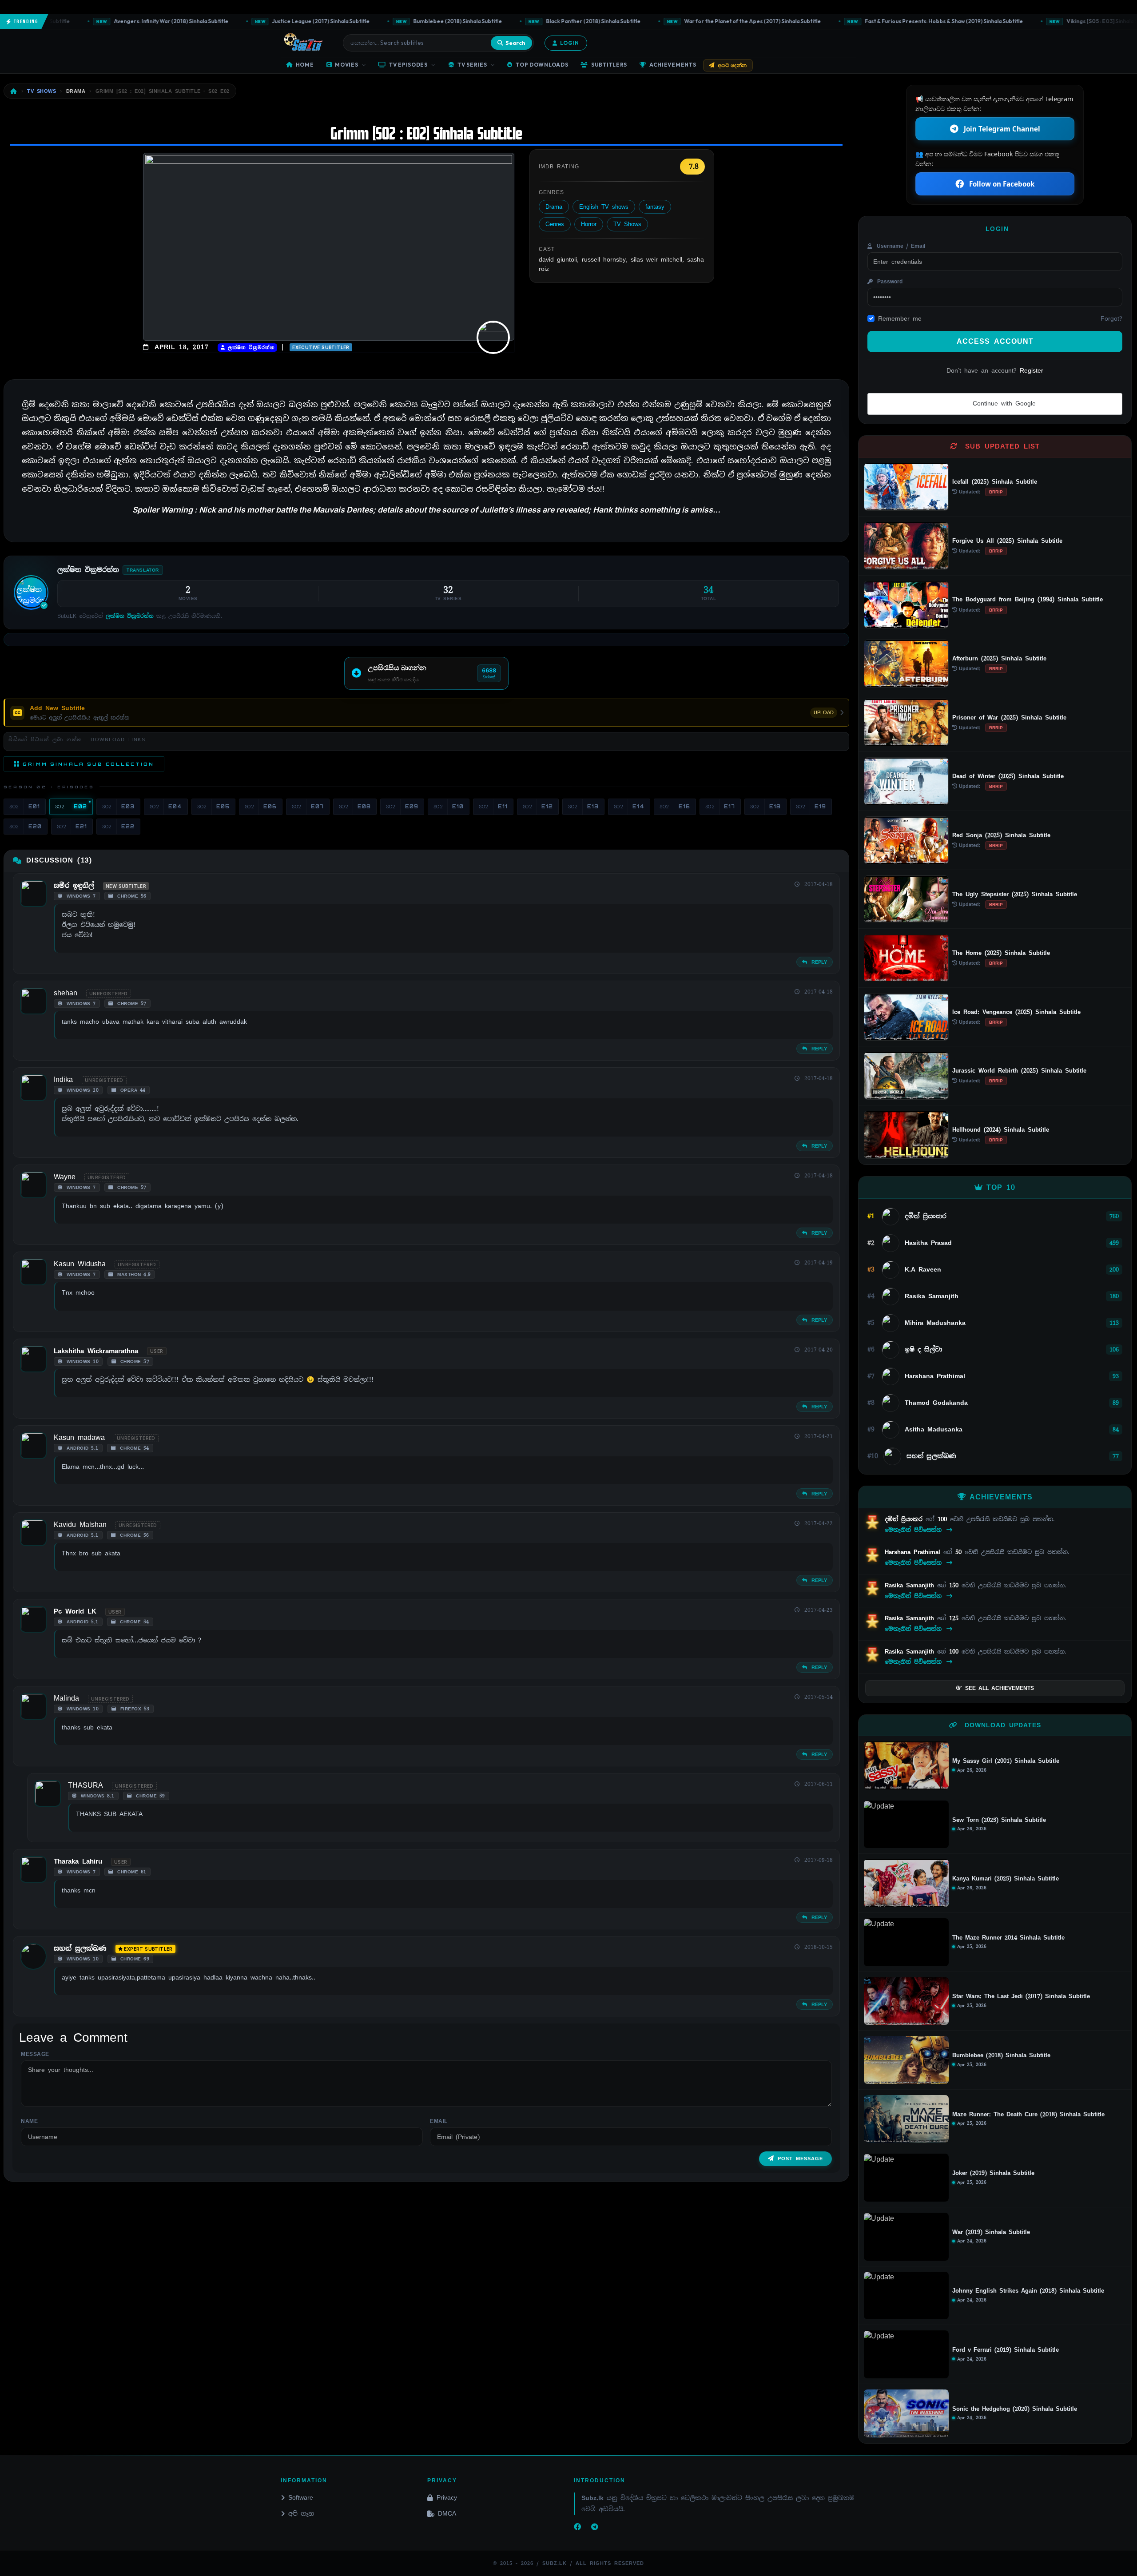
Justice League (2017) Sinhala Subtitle (249, 21)
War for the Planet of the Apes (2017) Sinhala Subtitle (681, 21)
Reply (818, 962)
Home (305, 65)
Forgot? (1111, 318)
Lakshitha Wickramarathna (96, 1351)
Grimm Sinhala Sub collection (88, 764)
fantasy (655, 207)
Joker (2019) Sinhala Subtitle (993, 2173)
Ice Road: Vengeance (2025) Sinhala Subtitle (1016, 1012)
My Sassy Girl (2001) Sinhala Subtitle (1006, 1761)
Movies (346, 65)
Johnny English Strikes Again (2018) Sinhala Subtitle (1028, 2291)
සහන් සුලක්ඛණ (80, 1948)
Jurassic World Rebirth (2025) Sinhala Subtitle (1019, 1071)
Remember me (900, 318)
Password (889, 282)
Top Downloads (542, 65)
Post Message (800, 2159)
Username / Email (900, 246)
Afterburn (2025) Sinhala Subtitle (999, 658)
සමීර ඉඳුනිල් (74, 886)
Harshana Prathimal (914, 1552)
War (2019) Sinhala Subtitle (991, 2232)
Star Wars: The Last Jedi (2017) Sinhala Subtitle (1021, 1996)
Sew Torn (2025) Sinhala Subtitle (999, 1820)
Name (29, 2121)
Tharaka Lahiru (78, 1861)
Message (35, 2054)
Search (515, 43)
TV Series (472, 65)
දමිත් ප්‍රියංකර (905, 1519)
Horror (589, 224)
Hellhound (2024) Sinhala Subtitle (1001, 1130)
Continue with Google (1003, 403)
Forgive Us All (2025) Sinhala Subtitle (1007, 541)
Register (1032, 370)
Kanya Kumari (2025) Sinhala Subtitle (1006, 1879)
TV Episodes (408, 65)
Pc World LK (75, 1611)
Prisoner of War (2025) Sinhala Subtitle (1009, 718)
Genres (555, 224)
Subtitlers (609, 65)
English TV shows (604, 207)
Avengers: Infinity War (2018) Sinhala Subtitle (99, 21)
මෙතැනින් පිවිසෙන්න (915, 1530)
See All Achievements (1000, 1688)
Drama (554, 207)
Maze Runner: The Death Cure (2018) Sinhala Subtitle (1028, 2115)
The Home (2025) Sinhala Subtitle (1001, 953)
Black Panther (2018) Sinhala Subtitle (521, 21)
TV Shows (627, 224)
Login (570, 43)
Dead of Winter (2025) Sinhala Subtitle (1008, 776)
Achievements (673, 65)
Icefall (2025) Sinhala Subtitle (995, 482)
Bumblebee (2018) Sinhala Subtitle (386, 21)
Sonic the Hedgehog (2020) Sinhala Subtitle (1015, 2409)
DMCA (447, 2513)
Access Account (995, 341)
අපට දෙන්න (732, 65)
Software (301, 2497)
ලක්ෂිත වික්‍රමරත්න (250, 348)
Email (439, 2121)
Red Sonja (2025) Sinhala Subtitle (1001, 835)
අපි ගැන (301, 2513)
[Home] (14, 91)
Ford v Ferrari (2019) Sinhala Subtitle (1006, 2350)
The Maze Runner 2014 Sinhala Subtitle (1008, 1938)
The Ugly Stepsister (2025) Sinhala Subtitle (1015, 894)
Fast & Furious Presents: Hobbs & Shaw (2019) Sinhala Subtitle (872, 21)
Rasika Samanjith (911, 1585)
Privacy (447, 2497)
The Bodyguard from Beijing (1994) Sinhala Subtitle (1028, 599)
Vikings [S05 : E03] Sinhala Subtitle (1039, 21)
